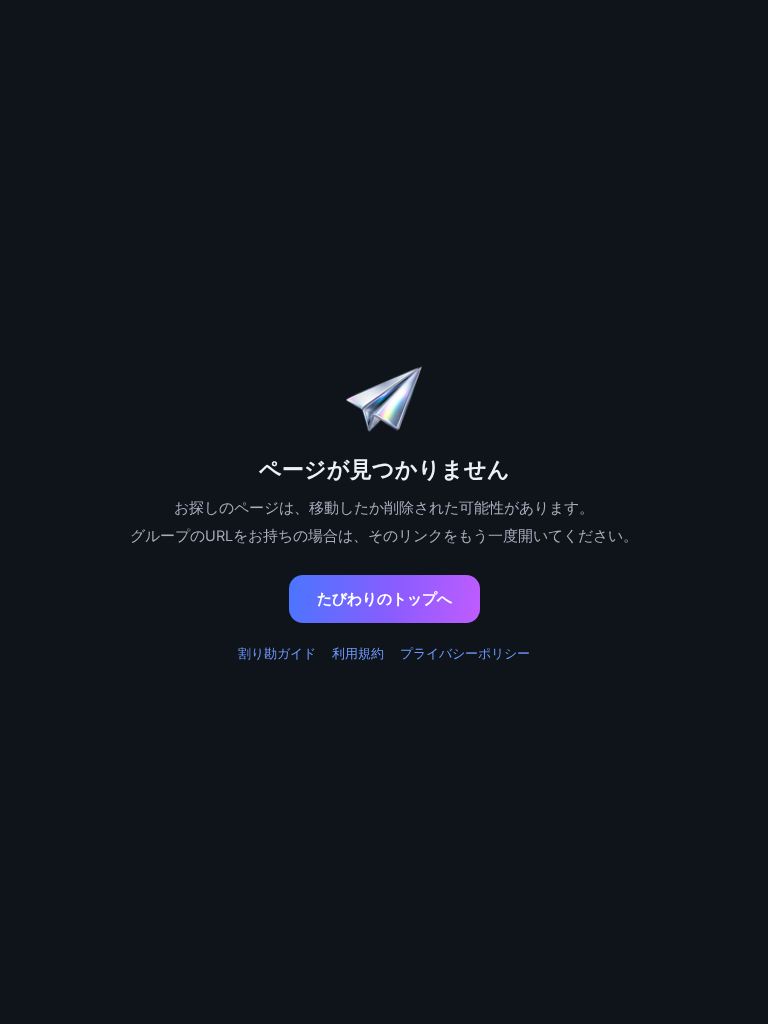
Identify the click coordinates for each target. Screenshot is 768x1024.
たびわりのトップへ (384, 598)
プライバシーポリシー (465, 653)
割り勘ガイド (277, 653)
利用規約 (358, 653)
